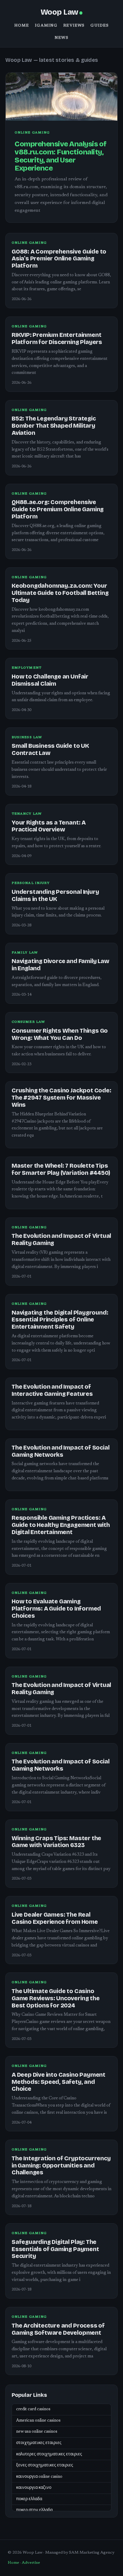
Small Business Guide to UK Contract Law (50, 749)
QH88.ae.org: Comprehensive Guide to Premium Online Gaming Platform (58, 509)
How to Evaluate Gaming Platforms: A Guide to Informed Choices (56, 1609)
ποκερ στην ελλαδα (34, 2510)
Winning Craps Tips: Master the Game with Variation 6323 (56, 1842)
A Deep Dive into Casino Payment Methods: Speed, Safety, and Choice (59, 2082)
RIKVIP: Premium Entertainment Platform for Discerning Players (57, 338)
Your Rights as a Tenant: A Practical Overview (49, 826)
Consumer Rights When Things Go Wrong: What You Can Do (60, 1034)
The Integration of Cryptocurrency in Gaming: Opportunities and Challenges (61, 2166)
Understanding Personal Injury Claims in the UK (55, 895)
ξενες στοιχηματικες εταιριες (45, 2466)
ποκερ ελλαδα (29, 2499)
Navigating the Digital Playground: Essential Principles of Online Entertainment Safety (60, 1320)
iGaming (46, 26)
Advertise (31, 2563)
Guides (100, 26)
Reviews (74, 26)
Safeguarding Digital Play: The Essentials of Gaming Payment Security (55, 2249)
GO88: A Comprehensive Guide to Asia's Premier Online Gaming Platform (59, 259)
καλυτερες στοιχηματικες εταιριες (49, 2454)
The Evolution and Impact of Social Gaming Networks (60, 1451)
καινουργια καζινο (34, 2488)
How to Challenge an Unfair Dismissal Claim (50, 680)
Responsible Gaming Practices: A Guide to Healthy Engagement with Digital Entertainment (61, 1525)
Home (22, 26)
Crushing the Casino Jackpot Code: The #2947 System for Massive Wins (61, 1098)
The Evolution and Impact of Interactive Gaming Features (52, 1390)
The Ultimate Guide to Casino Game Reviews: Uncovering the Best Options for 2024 (56, 1998)
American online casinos (38, 2421)
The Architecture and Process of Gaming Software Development (58, 2329)
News (61, 38)
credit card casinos (33, 2409)
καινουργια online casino (39, 2477)
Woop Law (59, 12)
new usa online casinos (37, 2432)
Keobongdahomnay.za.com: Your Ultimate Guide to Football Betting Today (60, 593)
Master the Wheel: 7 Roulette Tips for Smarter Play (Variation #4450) (61, 1169)
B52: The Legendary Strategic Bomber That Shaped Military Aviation (54, 426)
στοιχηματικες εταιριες (39, 2443)
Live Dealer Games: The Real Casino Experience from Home (55, 1918)
